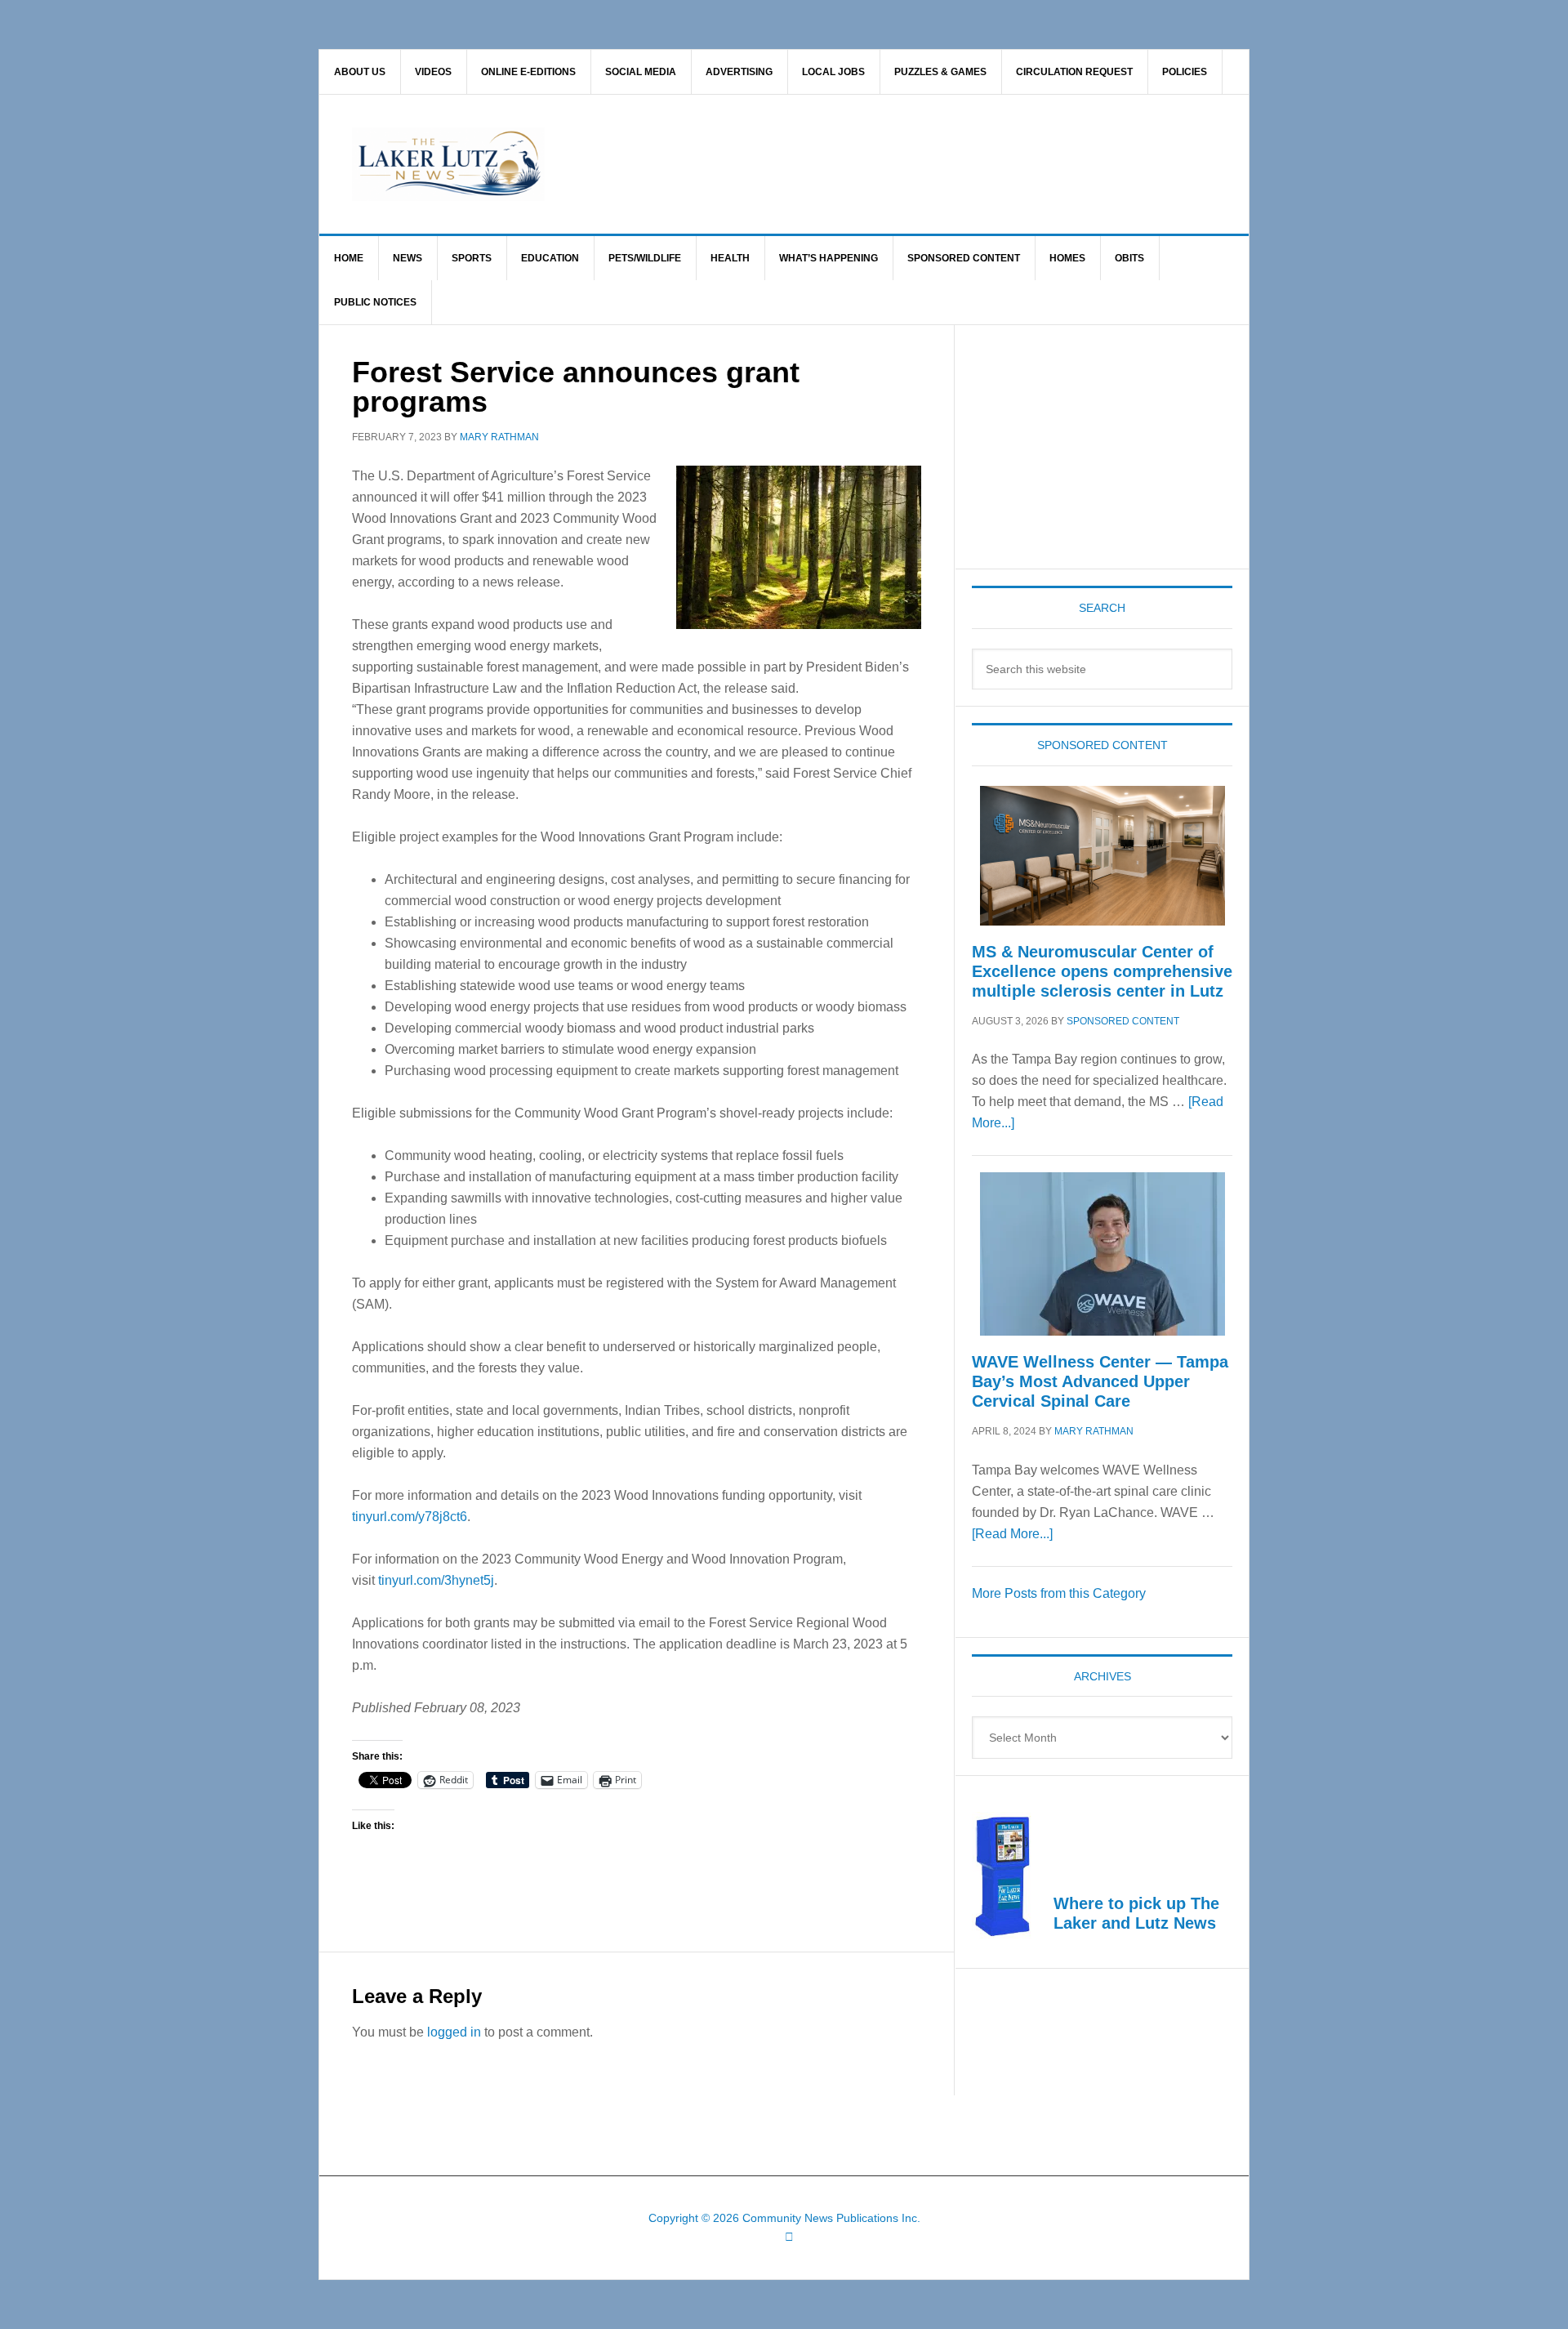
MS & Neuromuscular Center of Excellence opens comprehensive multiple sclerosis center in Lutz (1102, 971)
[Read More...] (1012, 1534)
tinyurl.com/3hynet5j (436, 1580)
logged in (454, 2032)
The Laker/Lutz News (826, 164)
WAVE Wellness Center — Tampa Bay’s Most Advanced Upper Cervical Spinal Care (1100, 1381)
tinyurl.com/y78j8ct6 (410, 1517)
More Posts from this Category (1059, 1593)
